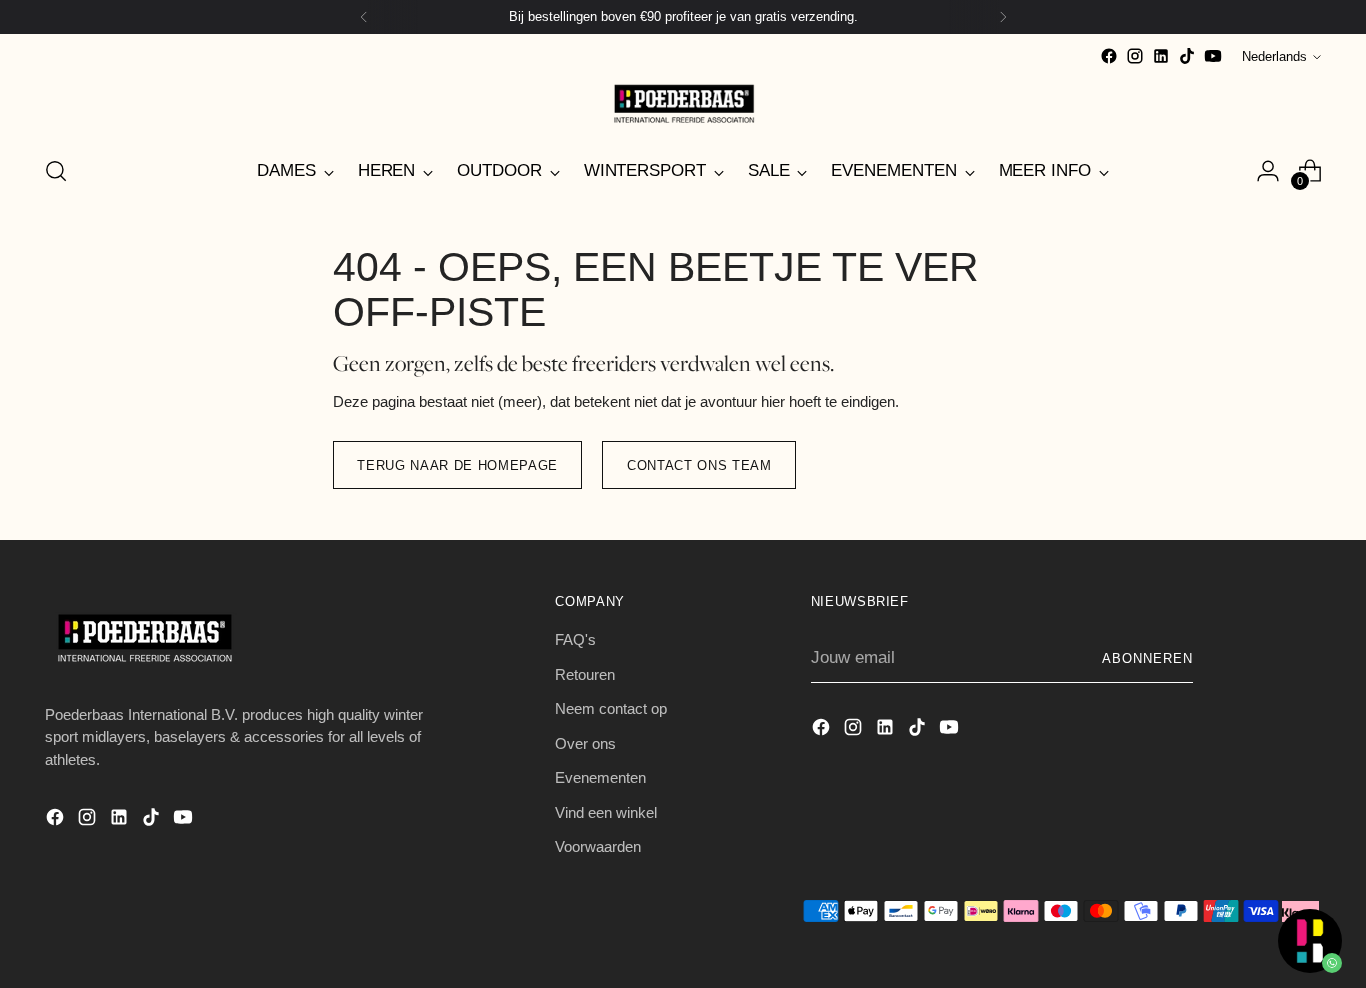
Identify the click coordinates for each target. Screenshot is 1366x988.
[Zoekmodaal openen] (56, 171)
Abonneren (1147, 658)
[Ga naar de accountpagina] (1268, 171)
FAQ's (575, 639)
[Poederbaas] (683, 103)
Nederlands (1274, 56)
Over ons (585, 743)
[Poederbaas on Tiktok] (1187, 56)
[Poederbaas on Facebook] (1109, 56)
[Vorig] (364, 17)
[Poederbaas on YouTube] (1213, 56)
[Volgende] (1003, 17)
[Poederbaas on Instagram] (1135, 56)
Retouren (585, 674)
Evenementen (600, 777)
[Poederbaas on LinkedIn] (1161, 56)
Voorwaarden (598, 846)
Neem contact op (611, 708)
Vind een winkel (606, 812)
